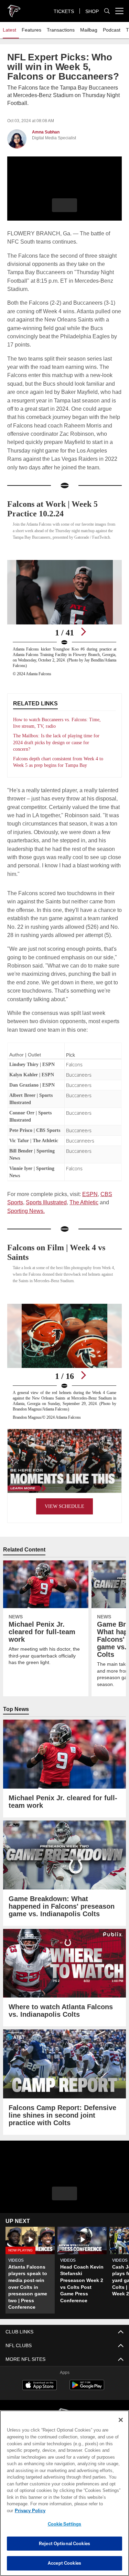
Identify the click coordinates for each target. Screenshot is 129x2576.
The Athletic (85, 1216)
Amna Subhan (46, 132)
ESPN (91, 1207)
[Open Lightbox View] (64, 616)
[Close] (121, 2427)
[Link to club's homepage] (14, 8)
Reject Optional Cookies (64, 2543)
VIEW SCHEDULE (65, 1520)
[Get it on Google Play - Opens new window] (87, 2402)
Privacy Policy (83, 2510)
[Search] (107, 11)
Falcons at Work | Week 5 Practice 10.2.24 (56, 500)
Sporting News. (26, 1224)
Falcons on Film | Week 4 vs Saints (61, 1266)
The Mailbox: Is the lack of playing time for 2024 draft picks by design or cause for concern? (58, 740)
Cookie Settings (65, 2524)
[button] (64, 205)
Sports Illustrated (47, 1216)
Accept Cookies (64, 2563)
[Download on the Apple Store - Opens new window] (40, 2399)
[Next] (83, 630)
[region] (64, 2497)
